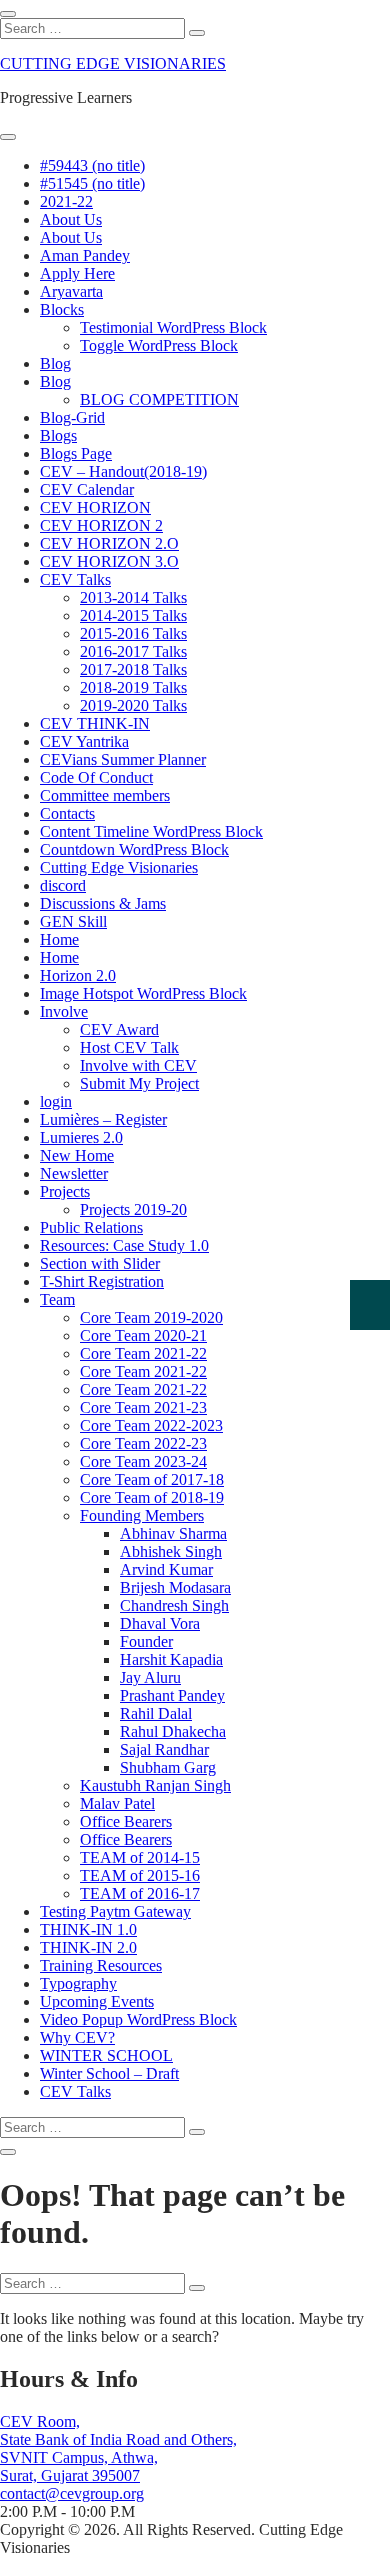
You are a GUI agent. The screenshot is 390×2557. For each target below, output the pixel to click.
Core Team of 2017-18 (152, 1479)
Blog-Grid (72, 417)
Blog (55, 363)
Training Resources (101, 1965)
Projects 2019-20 (133, 1209)
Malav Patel (117, 1803)
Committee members (105, 795)
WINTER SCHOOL (106, 2055)
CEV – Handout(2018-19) (123, 471)
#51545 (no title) (92, 183)
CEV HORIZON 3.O (109, 561)
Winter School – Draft (109, 2073)
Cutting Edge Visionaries (119, 867)
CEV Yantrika (84, 741)
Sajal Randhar (164, 1749)
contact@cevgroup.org (72, 2493)
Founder (146, 1641)
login (56, 1101)
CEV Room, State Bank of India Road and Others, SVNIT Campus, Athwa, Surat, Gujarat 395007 (118, 2448)
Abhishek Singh (171, 1551)
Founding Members (142, 1515)
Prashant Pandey (172, 1695)
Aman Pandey (85, 255)
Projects (65, 1191)
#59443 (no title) (92, 165)
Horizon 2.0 (78, 975)
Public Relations (91, 1227)
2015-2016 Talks (133, 633)
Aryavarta (71, 291)
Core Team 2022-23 (143, 1443)
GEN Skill (73, 921)
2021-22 (66, 201)
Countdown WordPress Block (134, 849)
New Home (77, 1155)
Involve (64, 1011)
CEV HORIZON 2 (101, 525)
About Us (71, 219)
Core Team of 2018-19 (152, 1497)
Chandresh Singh (174, 1605)
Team (57, 1299)
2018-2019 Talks (133, 687)
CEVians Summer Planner (123, 759)
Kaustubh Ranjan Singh (155, 1785)
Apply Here (77, 273)
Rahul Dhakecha (173, 1731)
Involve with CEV (138, 1065)
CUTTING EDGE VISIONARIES (113, 63)
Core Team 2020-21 (143, 1335)
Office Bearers (126, 1821)
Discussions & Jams (103, 903)
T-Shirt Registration (102, 1281)
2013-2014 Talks (133, 597)
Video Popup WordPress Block (138, 2019)
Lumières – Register (103, 1119)
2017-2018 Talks (133, 669)
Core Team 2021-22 (143, 1353)
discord (63, 885)
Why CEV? (77, 2037)
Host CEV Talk (129, 1047)
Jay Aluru (150, 1677)
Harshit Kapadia (171, 1659)
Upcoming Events (97, 2001)
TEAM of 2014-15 (140, 1857)
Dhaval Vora (160, 1623)
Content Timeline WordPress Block (151, 831)
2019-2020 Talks (133, 705)
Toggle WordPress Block (159, 345)
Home (59, 939)
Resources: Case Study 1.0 (124, 1245)
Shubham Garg (168, 1767)
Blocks (62, 309)
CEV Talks (75, 579)
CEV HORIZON (95, 507)
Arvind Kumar (166, 1569)
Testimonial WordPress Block (173, 327)
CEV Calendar (87, 489)
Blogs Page (76, 453)
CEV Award (119, 1029)
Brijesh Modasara (175, 1587)
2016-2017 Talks (133, 651)
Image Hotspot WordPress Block (143, 993)
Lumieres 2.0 (81, 1137)
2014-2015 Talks (133, 615)
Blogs (58, 435)
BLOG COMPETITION (159, 399)
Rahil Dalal (156, 1713)
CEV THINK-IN (95, 723)
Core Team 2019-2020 (151, 1317)
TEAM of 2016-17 (140, 1893)
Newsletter (74, 1173)
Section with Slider (100, 1263)
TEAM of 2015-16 (140, 1875)
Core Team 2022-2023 (151, 1425)
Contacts (67, 813)
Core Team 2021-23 (143, 1407)
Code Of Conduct (96, 777)
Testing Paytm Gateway (115, 1911)
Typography (78, 1983)
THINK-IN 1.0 (88, 1929)
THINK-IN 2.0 (88, 1947)
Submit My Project (139, 1083)
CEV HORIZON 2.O (109, 543)
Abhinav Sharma (173, 1533)
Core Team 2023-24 (143, 1461)
